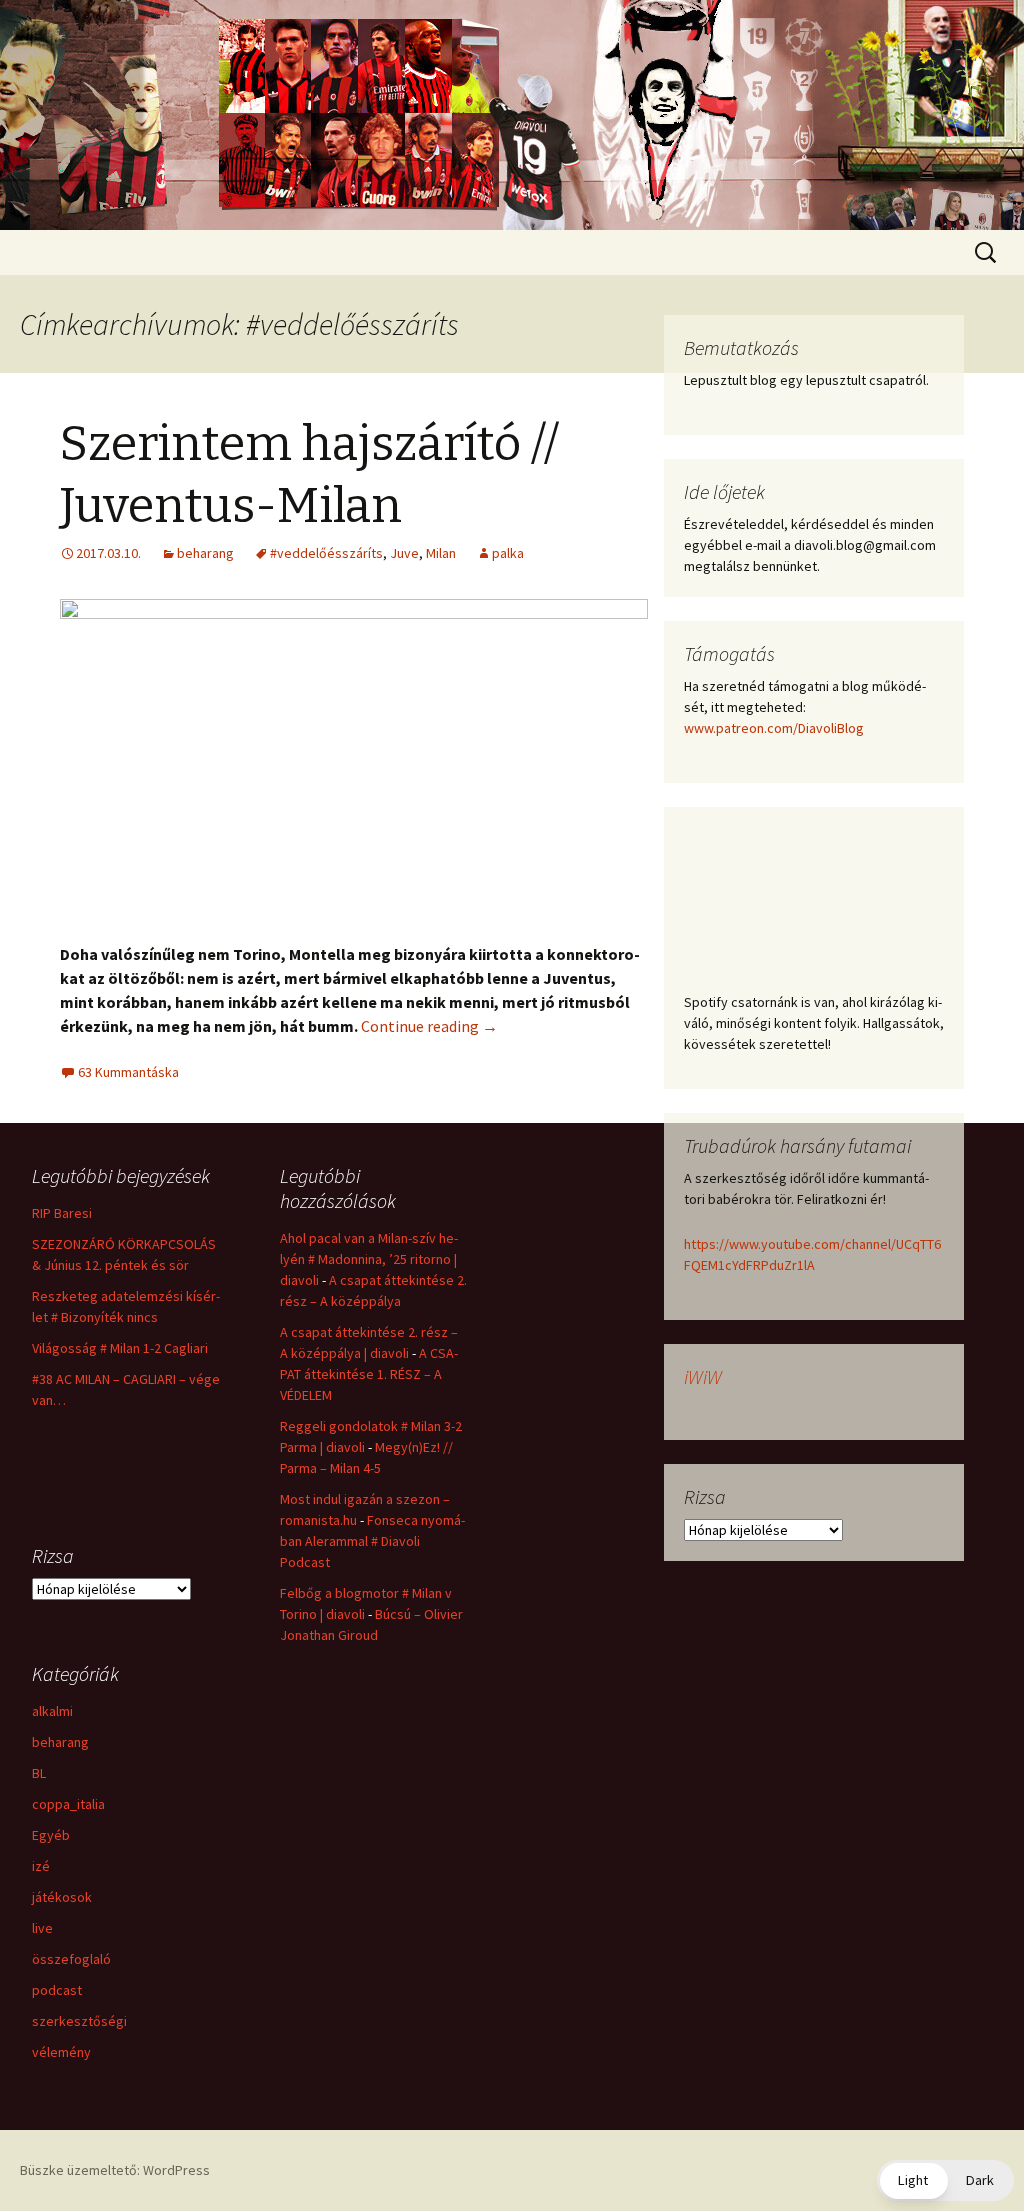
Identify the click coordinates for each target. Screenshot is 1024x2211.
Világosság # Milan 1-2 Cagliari (120, 1348)
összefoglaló (71, 1959)
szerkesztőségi (79, 2021)
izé (41, 1866)
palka (508, 553)
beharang (205, 553)
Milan (441, 553)
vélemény (61, 2052)
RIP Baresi (62, 1213)
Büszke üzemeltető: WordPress (115, 2170)
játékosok (62, 1897)
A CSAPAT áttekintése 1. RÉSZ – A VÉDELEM (369, 1374)
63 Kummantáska (128, 1072)
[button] (945, 2180)
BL (39, 1773)
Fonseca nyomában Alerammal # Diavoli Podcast (372, 1541)
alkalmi (52, 1711)
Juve (404, 553)
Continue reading (429, 1026)
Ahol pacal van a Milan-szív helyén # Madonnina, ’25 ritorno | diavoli (369, 1259)
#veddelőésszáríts (326, 553)
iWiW (703, 1376)
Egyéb (51, 1835)
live (42, 1928)
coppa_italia (68, 1804)
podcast (57, 1990)
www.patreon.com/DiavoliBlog (774, 728)
